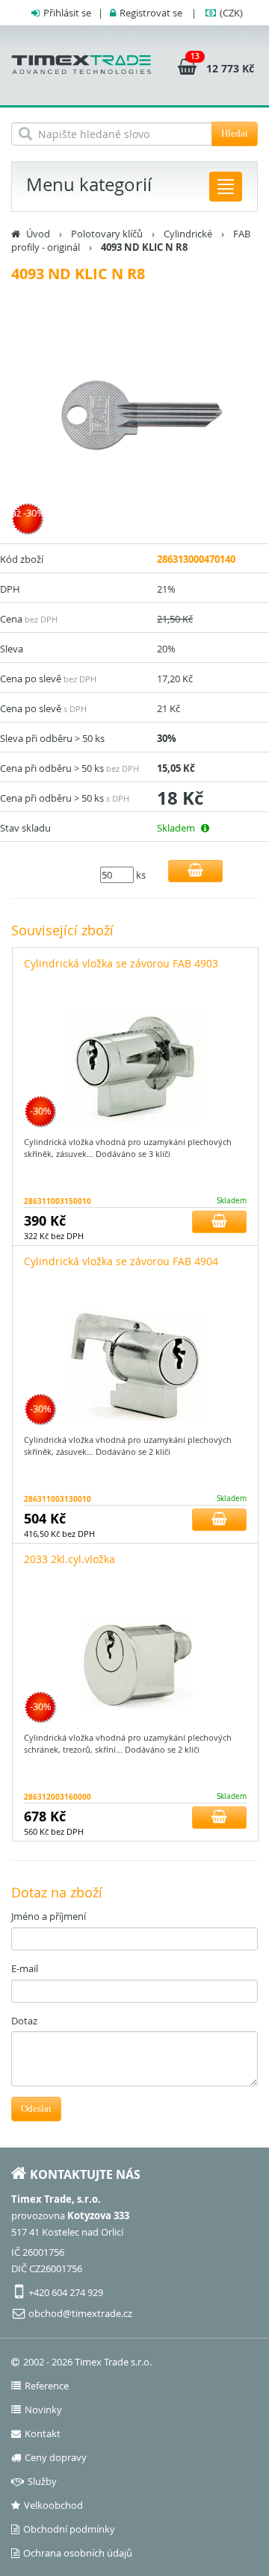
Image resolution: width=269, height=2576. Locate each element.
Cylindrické (188, 234)
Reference (47, 2386)
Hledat (235, 133)
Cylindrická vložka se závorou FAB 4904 (121, 1261)
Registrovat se (151, 13)
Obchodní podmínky (69, 2529)
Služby (42, 2481)
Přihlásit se (67, 13)
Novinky (43, 2410)
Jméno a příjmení (49, 1916)
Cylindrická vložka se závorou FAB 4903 (121, 963)
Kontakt (43, 2433)
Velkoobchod (53, 2505)
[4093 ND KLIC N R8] (134, 420)
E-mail (25, 1968)
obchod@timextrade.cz (80, 2313)
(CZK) (231, 13)
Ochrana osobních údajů (78, 2553)
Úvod (38, 234)
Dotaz (24, 2021)
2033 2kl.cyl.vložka (69, 1559)
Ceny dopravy (56, 2457)
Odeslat (36, 2108)
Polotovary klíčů (107, 234)
